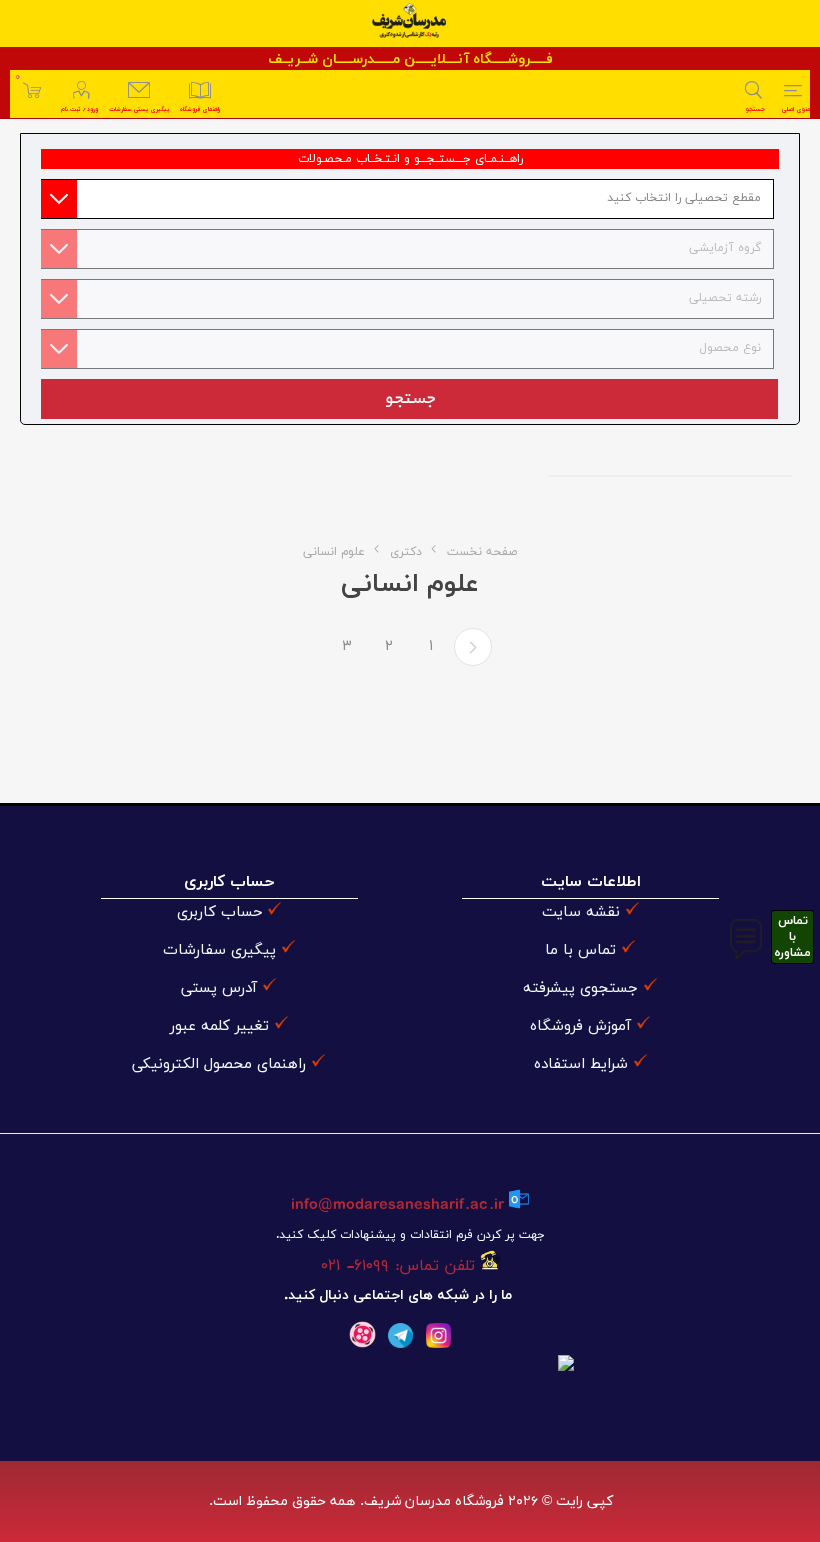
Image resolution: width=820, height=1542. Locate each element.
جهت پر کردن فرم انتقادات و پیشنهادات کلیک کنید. (410, 1235)
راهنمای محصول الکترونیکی (219, 1064)
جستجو (409, 399)
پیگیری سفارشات (219, 950)
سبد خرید (17, 77)
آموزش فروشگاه (580, 1026)
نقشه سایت (581, 912)
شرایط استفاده (581, 1064)
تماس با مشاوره (792, 937)
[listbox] (405, 199)
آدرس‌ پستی (219, 988)
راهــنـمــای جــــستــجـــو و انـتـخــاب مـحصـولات (410, 159)
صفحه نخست (482, 552)
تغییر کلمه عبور (219, 1026)
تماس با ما (580, 950)
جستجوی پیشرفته (580, 988)
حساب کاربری (219, 912)
